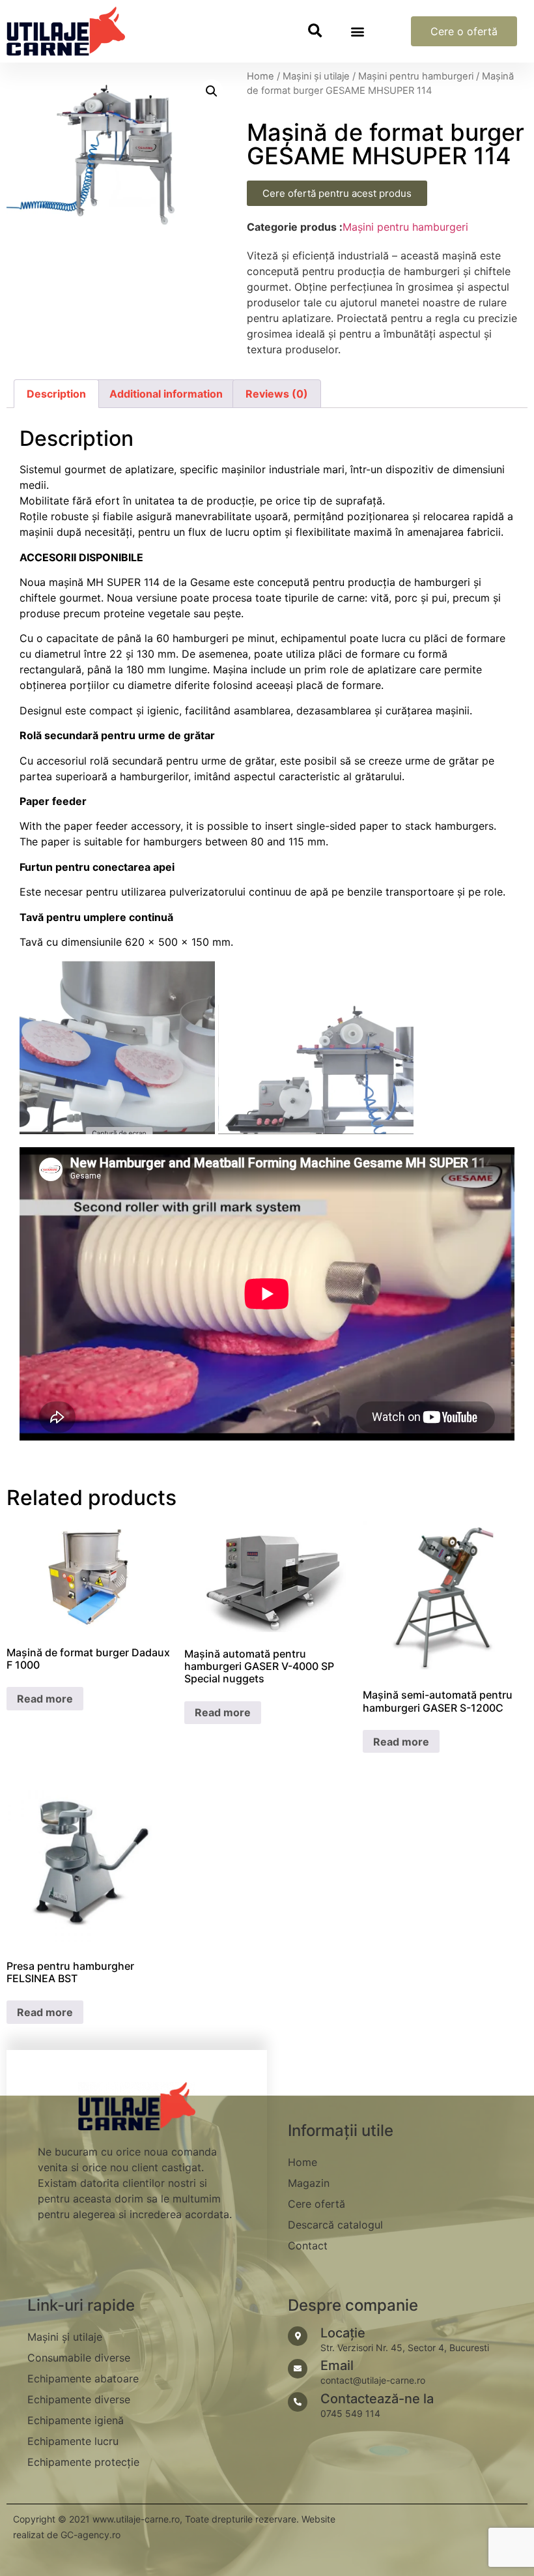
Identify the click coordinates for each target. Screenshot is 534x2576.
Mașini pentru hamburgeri (416, 76)
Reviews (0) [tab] (277, 394)
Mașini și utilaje (316, 76)
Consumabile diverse (79, 2358)
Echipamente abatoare (83, 2378)
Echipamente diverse (79, 2399)
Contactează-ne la (377, 2399)
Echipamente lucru (73, 2441)
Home (260, 76)
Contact (308, 2246)
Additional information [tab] (166, 394)
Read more (45, 1699)
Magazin (309, 2183)
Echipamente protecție (83, 2462)
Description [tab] (56, 394)
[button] (315, 32)
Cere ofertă (316, 2204)
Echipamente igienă (76, 2420)
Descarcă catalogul (335, 2225)
